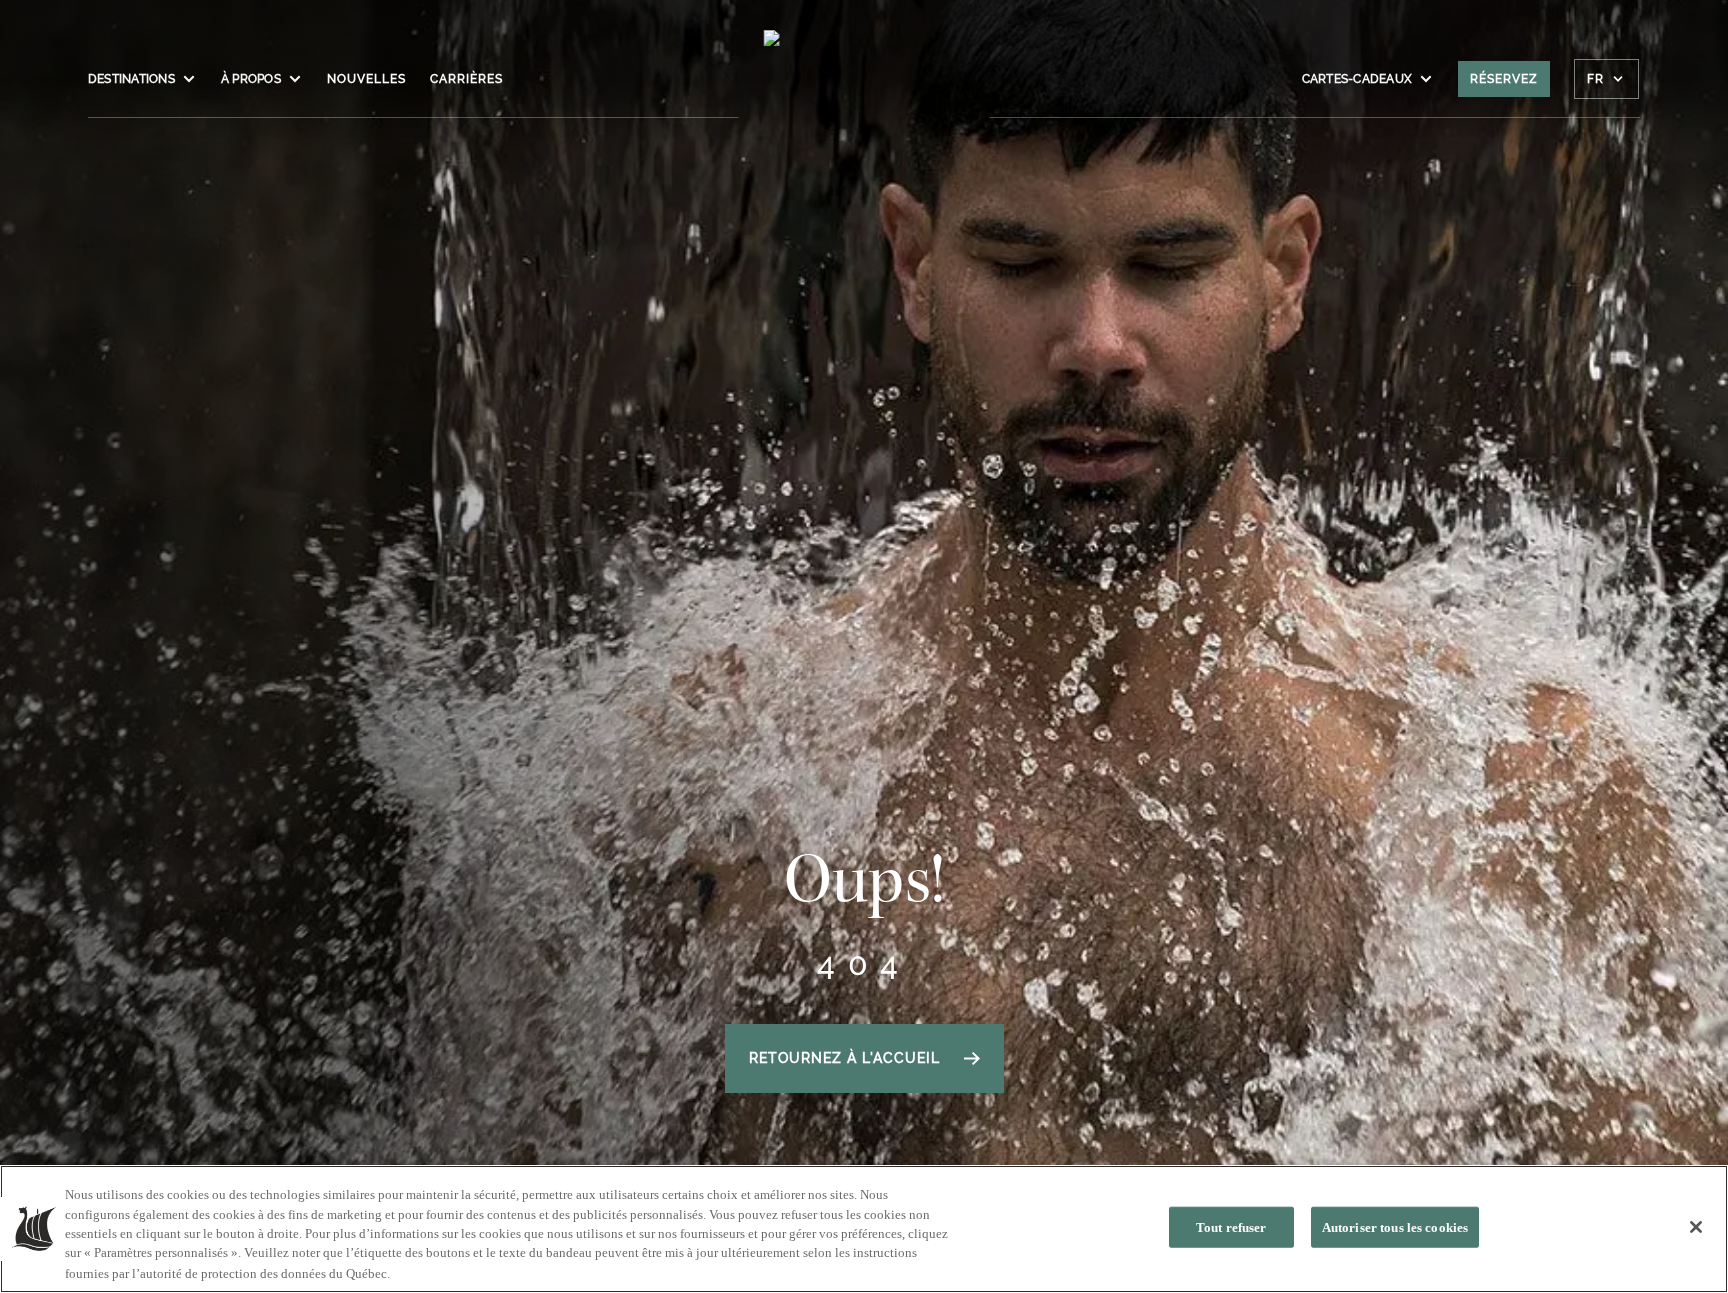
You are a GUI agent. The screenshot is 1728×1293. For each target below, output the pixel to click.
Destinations (131, 79)
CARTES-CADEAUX (1357, 79)
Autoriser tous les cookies (1395, 1227)
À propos (251, 79)
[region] (864, 1229)
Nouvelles (366, 79)
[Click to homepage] (864, 89)
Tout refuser (1231, 1227)
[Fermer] (1696, 1227)
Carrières (466, 79)
